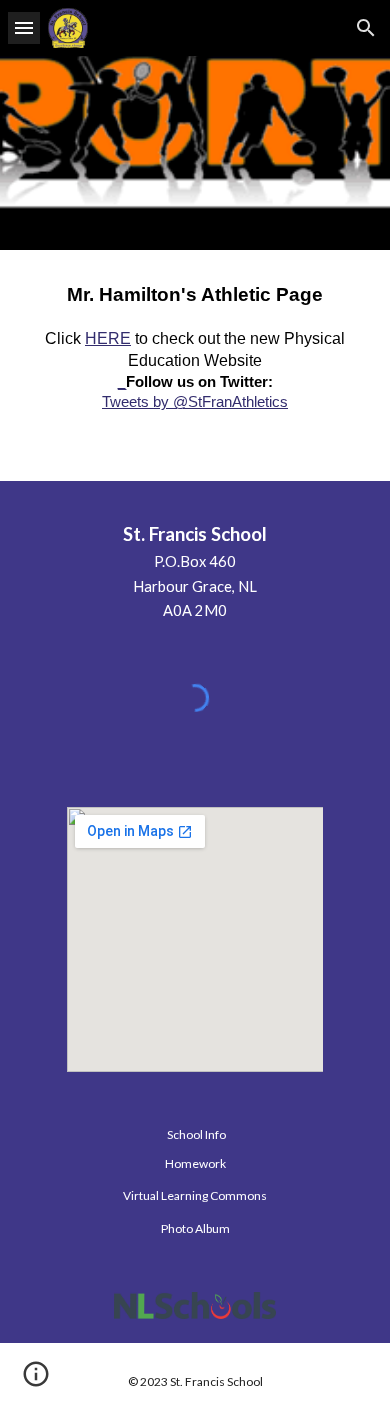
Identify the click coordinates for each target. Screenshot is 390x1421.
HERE (108, 338)
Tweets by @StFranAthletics (195, 402)
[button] (24, 27)
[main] (195, 365)
